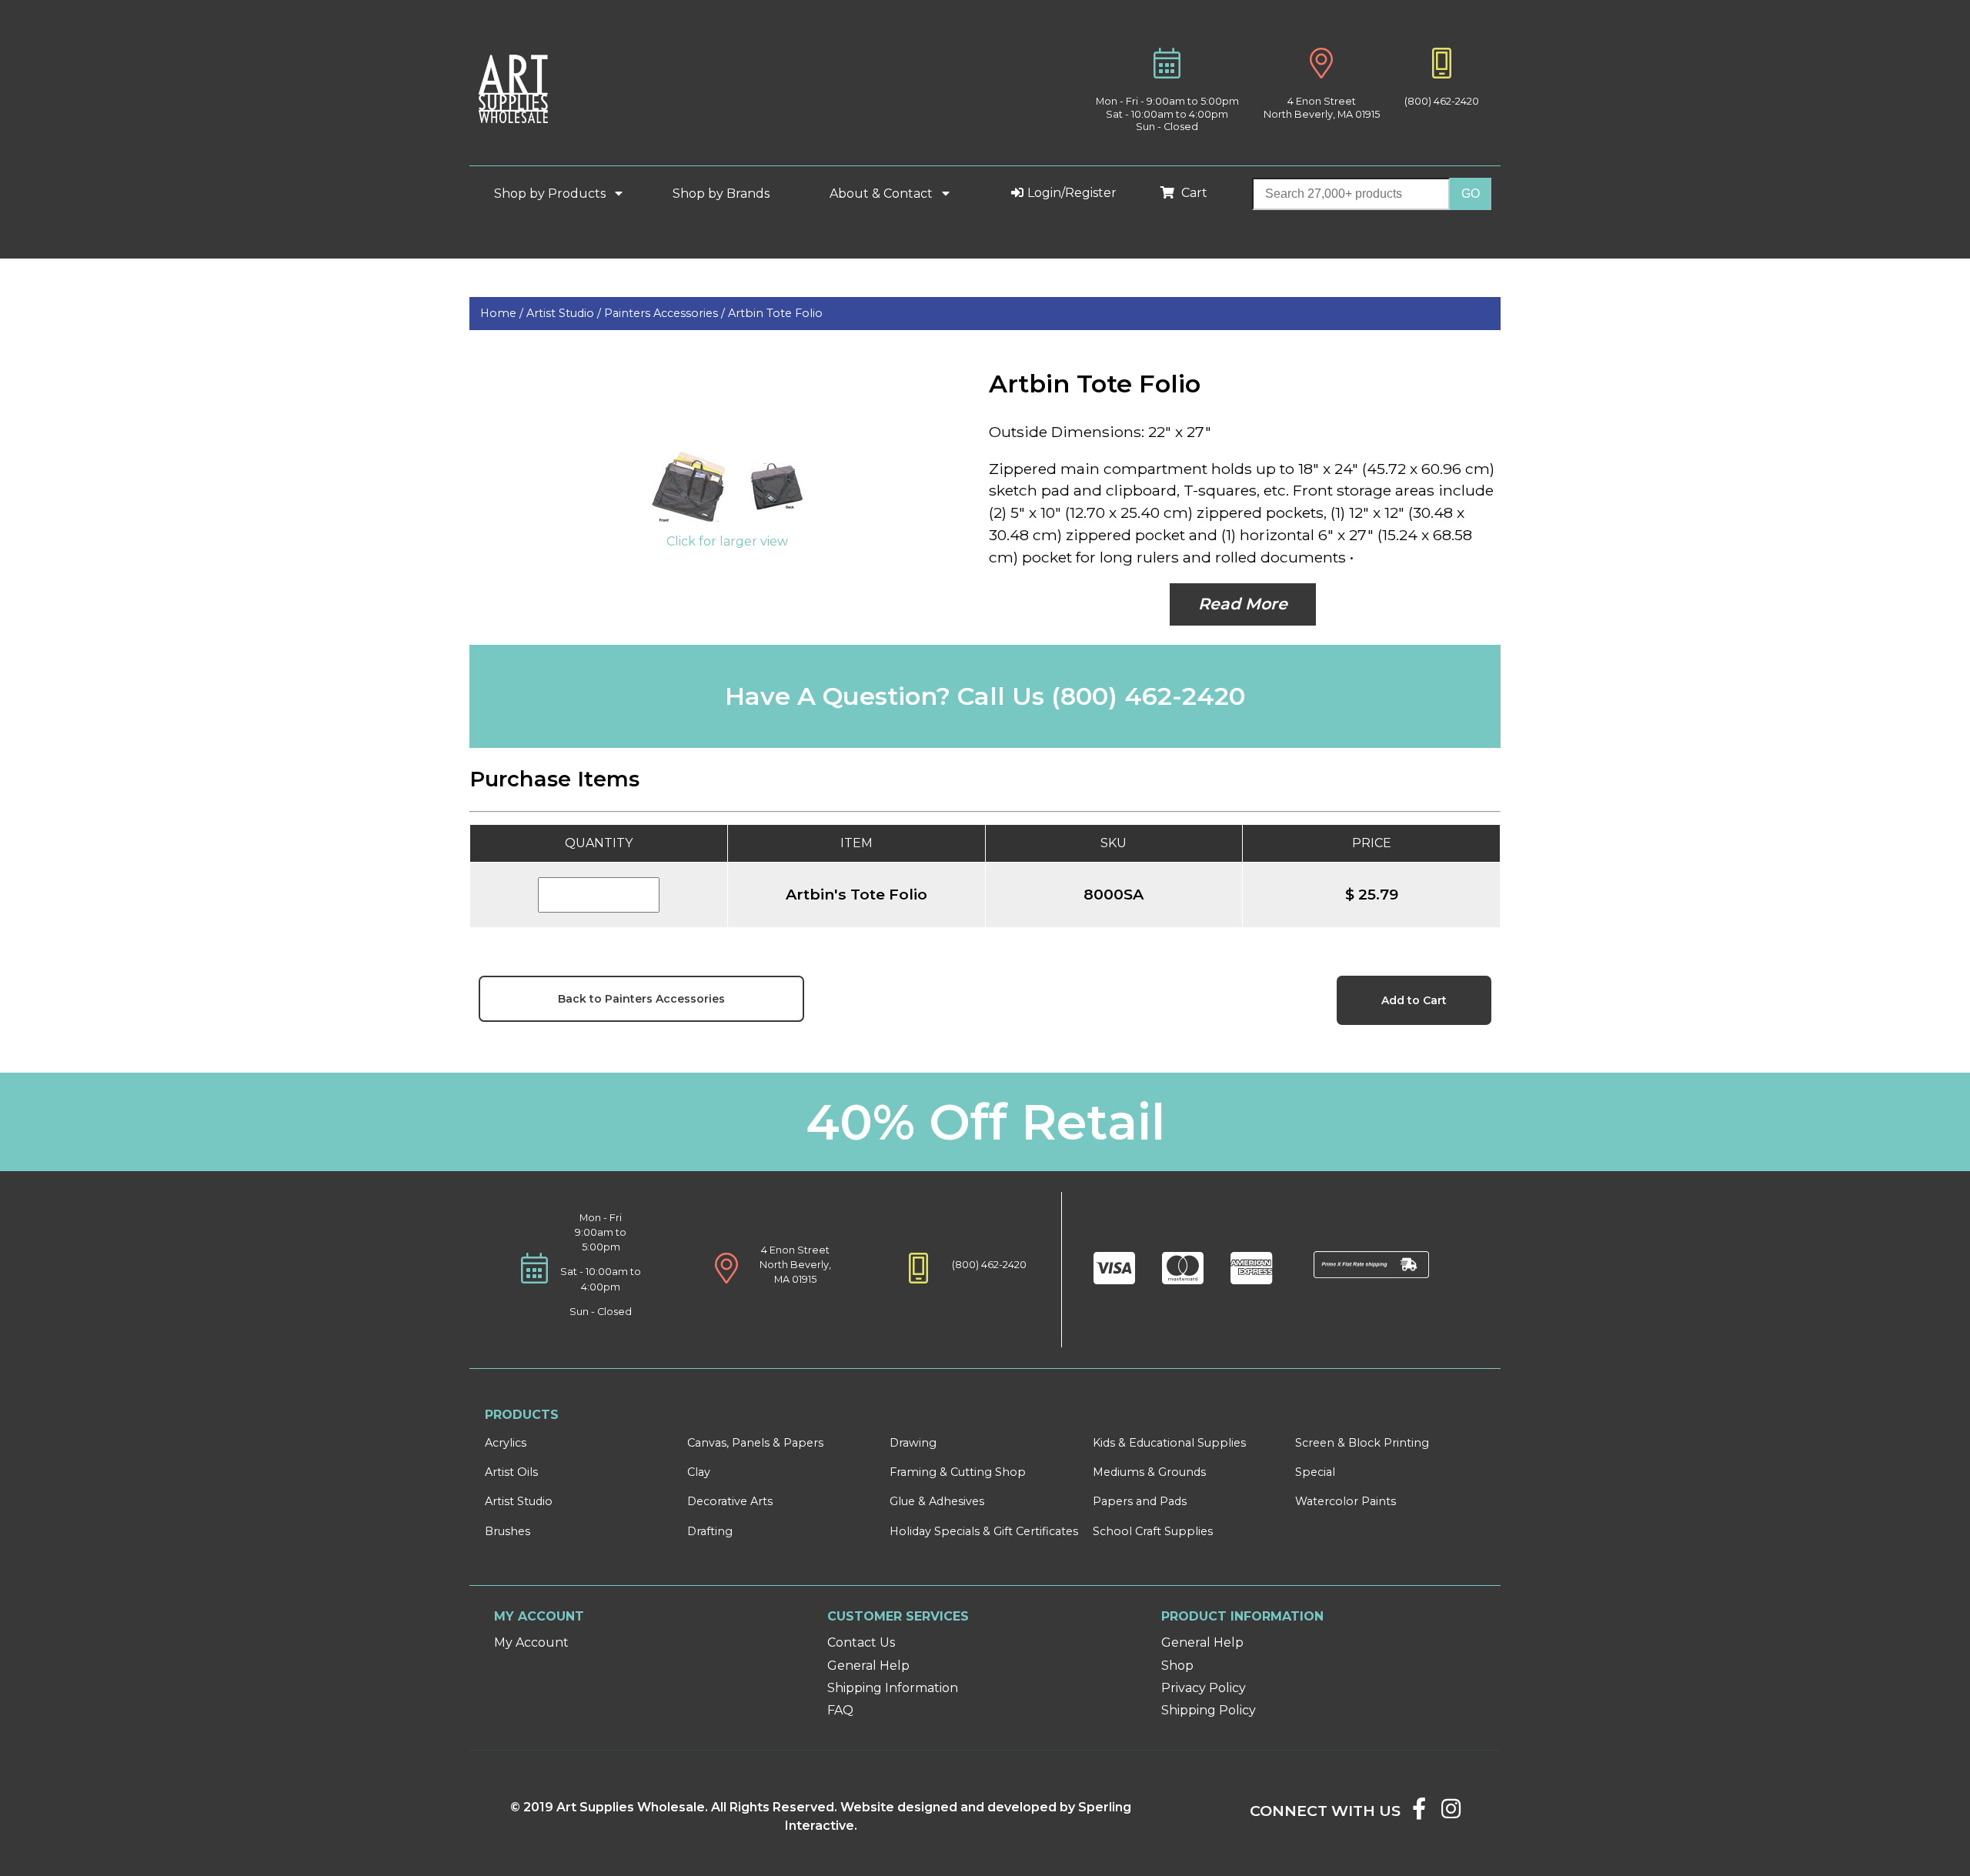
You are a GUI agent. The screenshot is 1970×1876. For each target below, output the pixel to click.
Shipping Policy (1209, 1710)
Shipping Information (893, 1688)
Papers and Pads (1140, 1501)
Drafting (710, 1531)
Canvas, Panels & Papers (755, 1443)
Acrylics (506, 1443)
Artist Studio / (565, 313)
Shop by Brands (727, 194)
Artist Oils (511, 1472)
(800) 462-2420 (1442, 101)
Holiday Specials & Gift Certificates (984, 1531)
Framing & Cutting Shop (958, 1472)
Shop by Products (551, 194)
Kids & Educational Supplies (1169, 1443)
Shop (1177, 1666)
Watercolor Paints (1346, 1501)
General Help (868, 1666)
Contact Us (861, 1642)
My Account (531, 1642)
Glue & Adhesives (937, 1501)
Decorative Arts (730, 1501)
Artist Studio (519, 1501)
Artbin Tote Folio (775, 313)
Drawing (913, 1443)
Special (1315, 1472)
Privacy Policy (1204, 1688)
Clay (699, 1472)
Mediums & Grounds (1149, 1472)
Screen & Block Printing (1362, 1443)
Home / (503, 313)
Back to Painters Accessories (641, 999)
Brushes (508, 1531)
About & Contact (883, 194)
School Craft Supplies (1153, 1531)
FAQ (840, 1710)
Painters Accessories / (666, 313)
